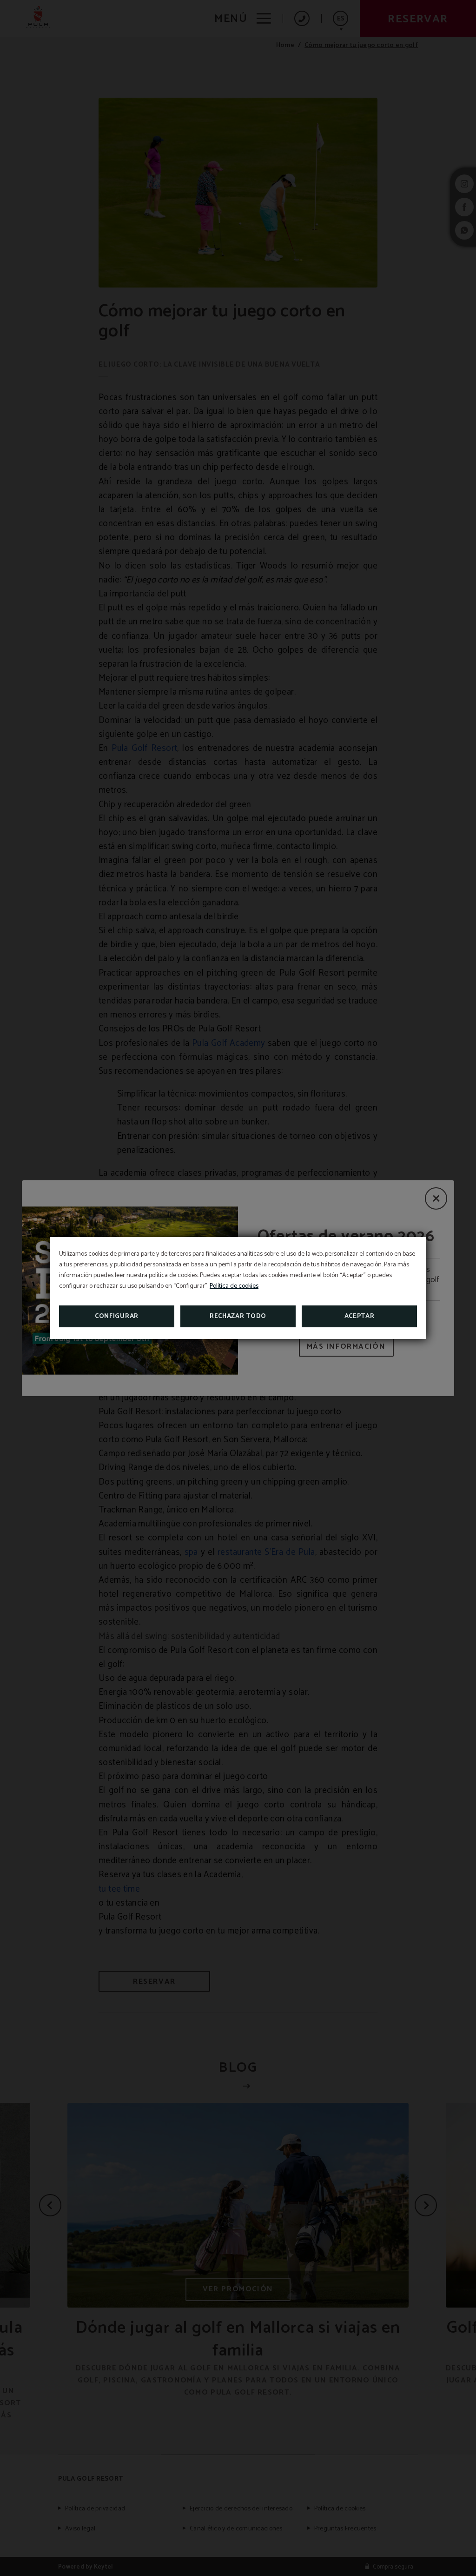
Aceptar (360, 1316)
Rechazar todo (238, 1316)
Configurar (117, 1316)
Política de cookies (234, 1286)
